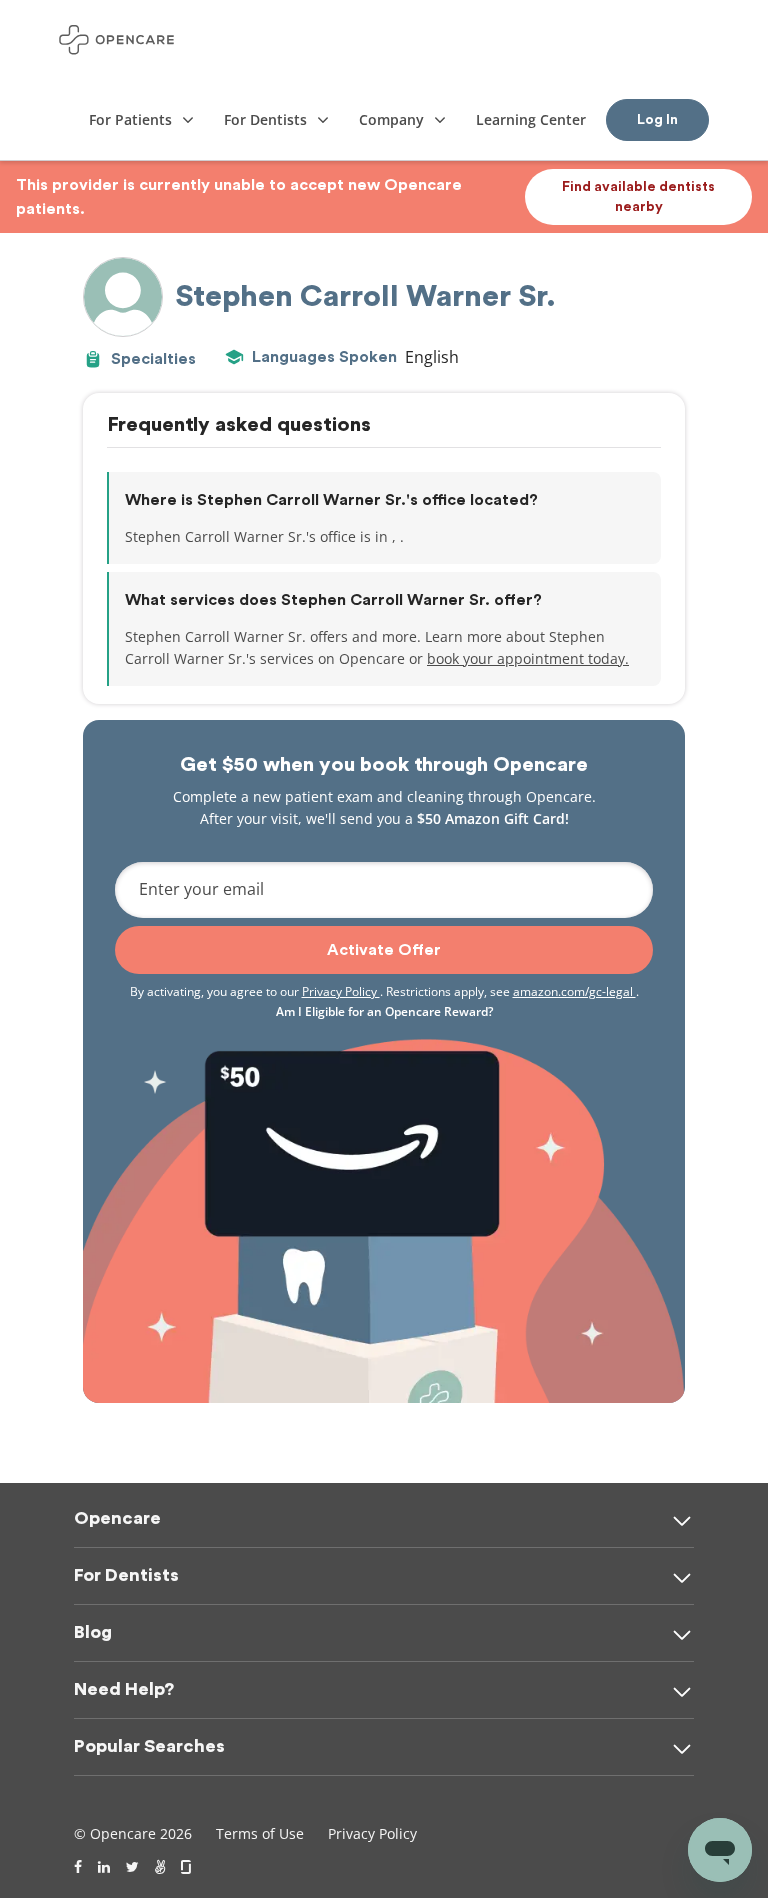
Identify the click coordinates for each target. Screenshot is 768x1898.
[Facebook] (78, 1867)
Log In (657, 120)
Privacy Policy (341, 991)
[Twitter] (132, 1867)
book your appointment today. (528, 658)
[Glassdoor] (187, 1867)
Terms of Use (260, 1833)
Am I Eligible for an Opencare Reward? (384, 1011)
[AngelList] (160, 1867)
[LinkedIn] (104, 1867)
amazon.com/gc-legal (574, 991)
